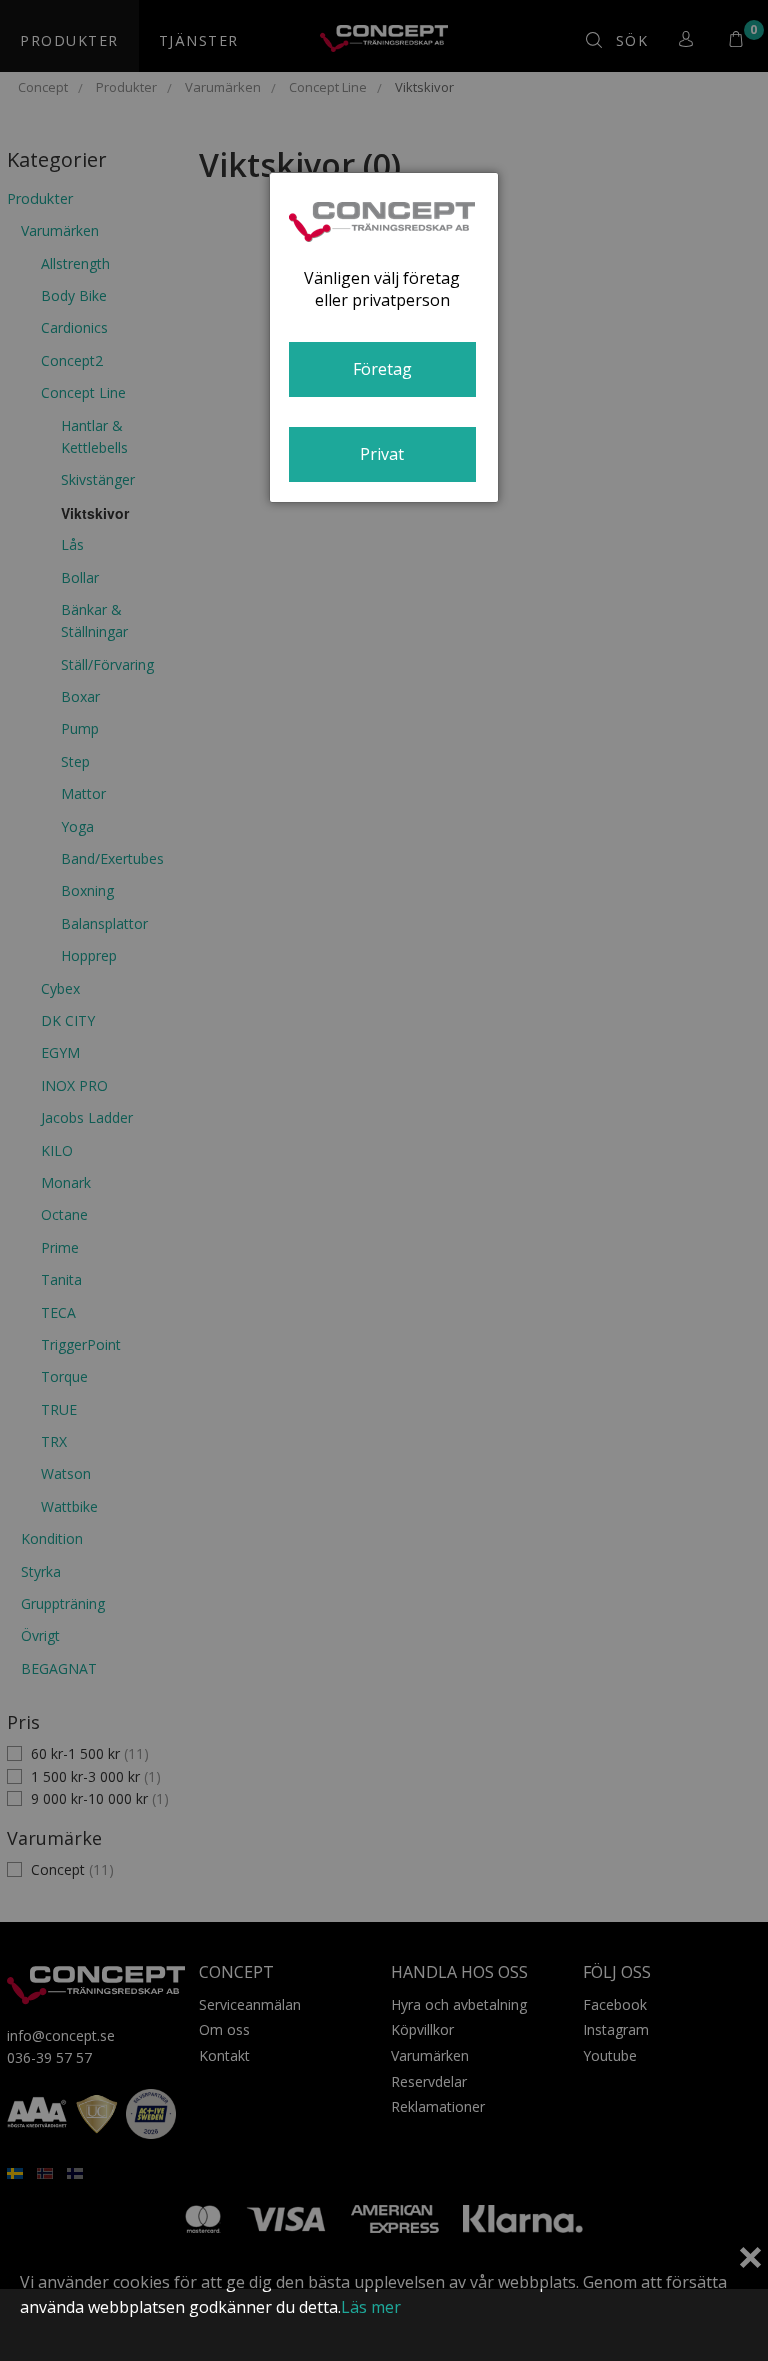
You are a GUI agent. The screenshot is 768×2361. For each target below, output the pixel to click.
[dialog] (384, 337)
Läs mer (371, 2307)
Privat (382, 454)
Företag (382, 369)
